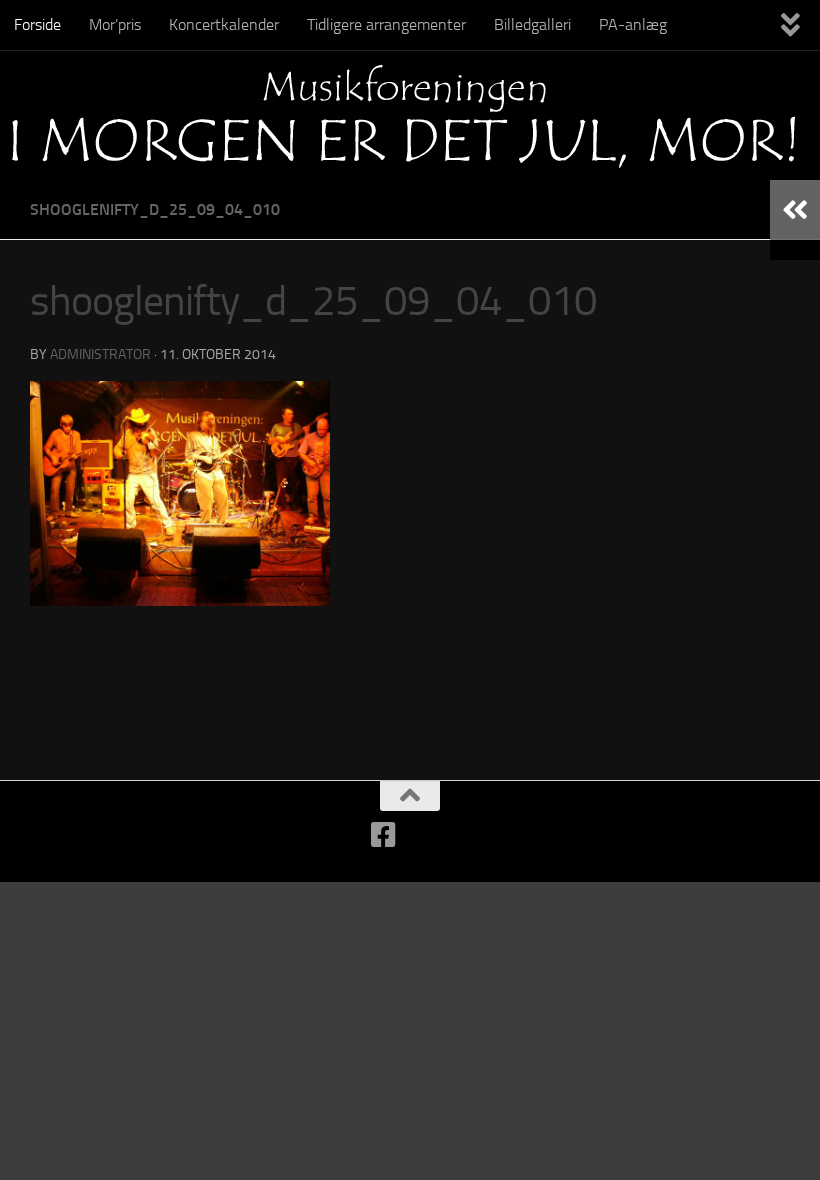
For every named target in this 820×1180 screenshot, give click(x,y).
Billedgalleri (532, 24)
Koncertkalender (224, 24)
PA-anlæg (633, 24)
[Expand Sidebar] (795, 210)
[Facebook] (384, 835)
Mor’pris (115, 24)
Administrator (100, 354)
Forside (37, 24)
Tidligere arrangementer (386, 24)
